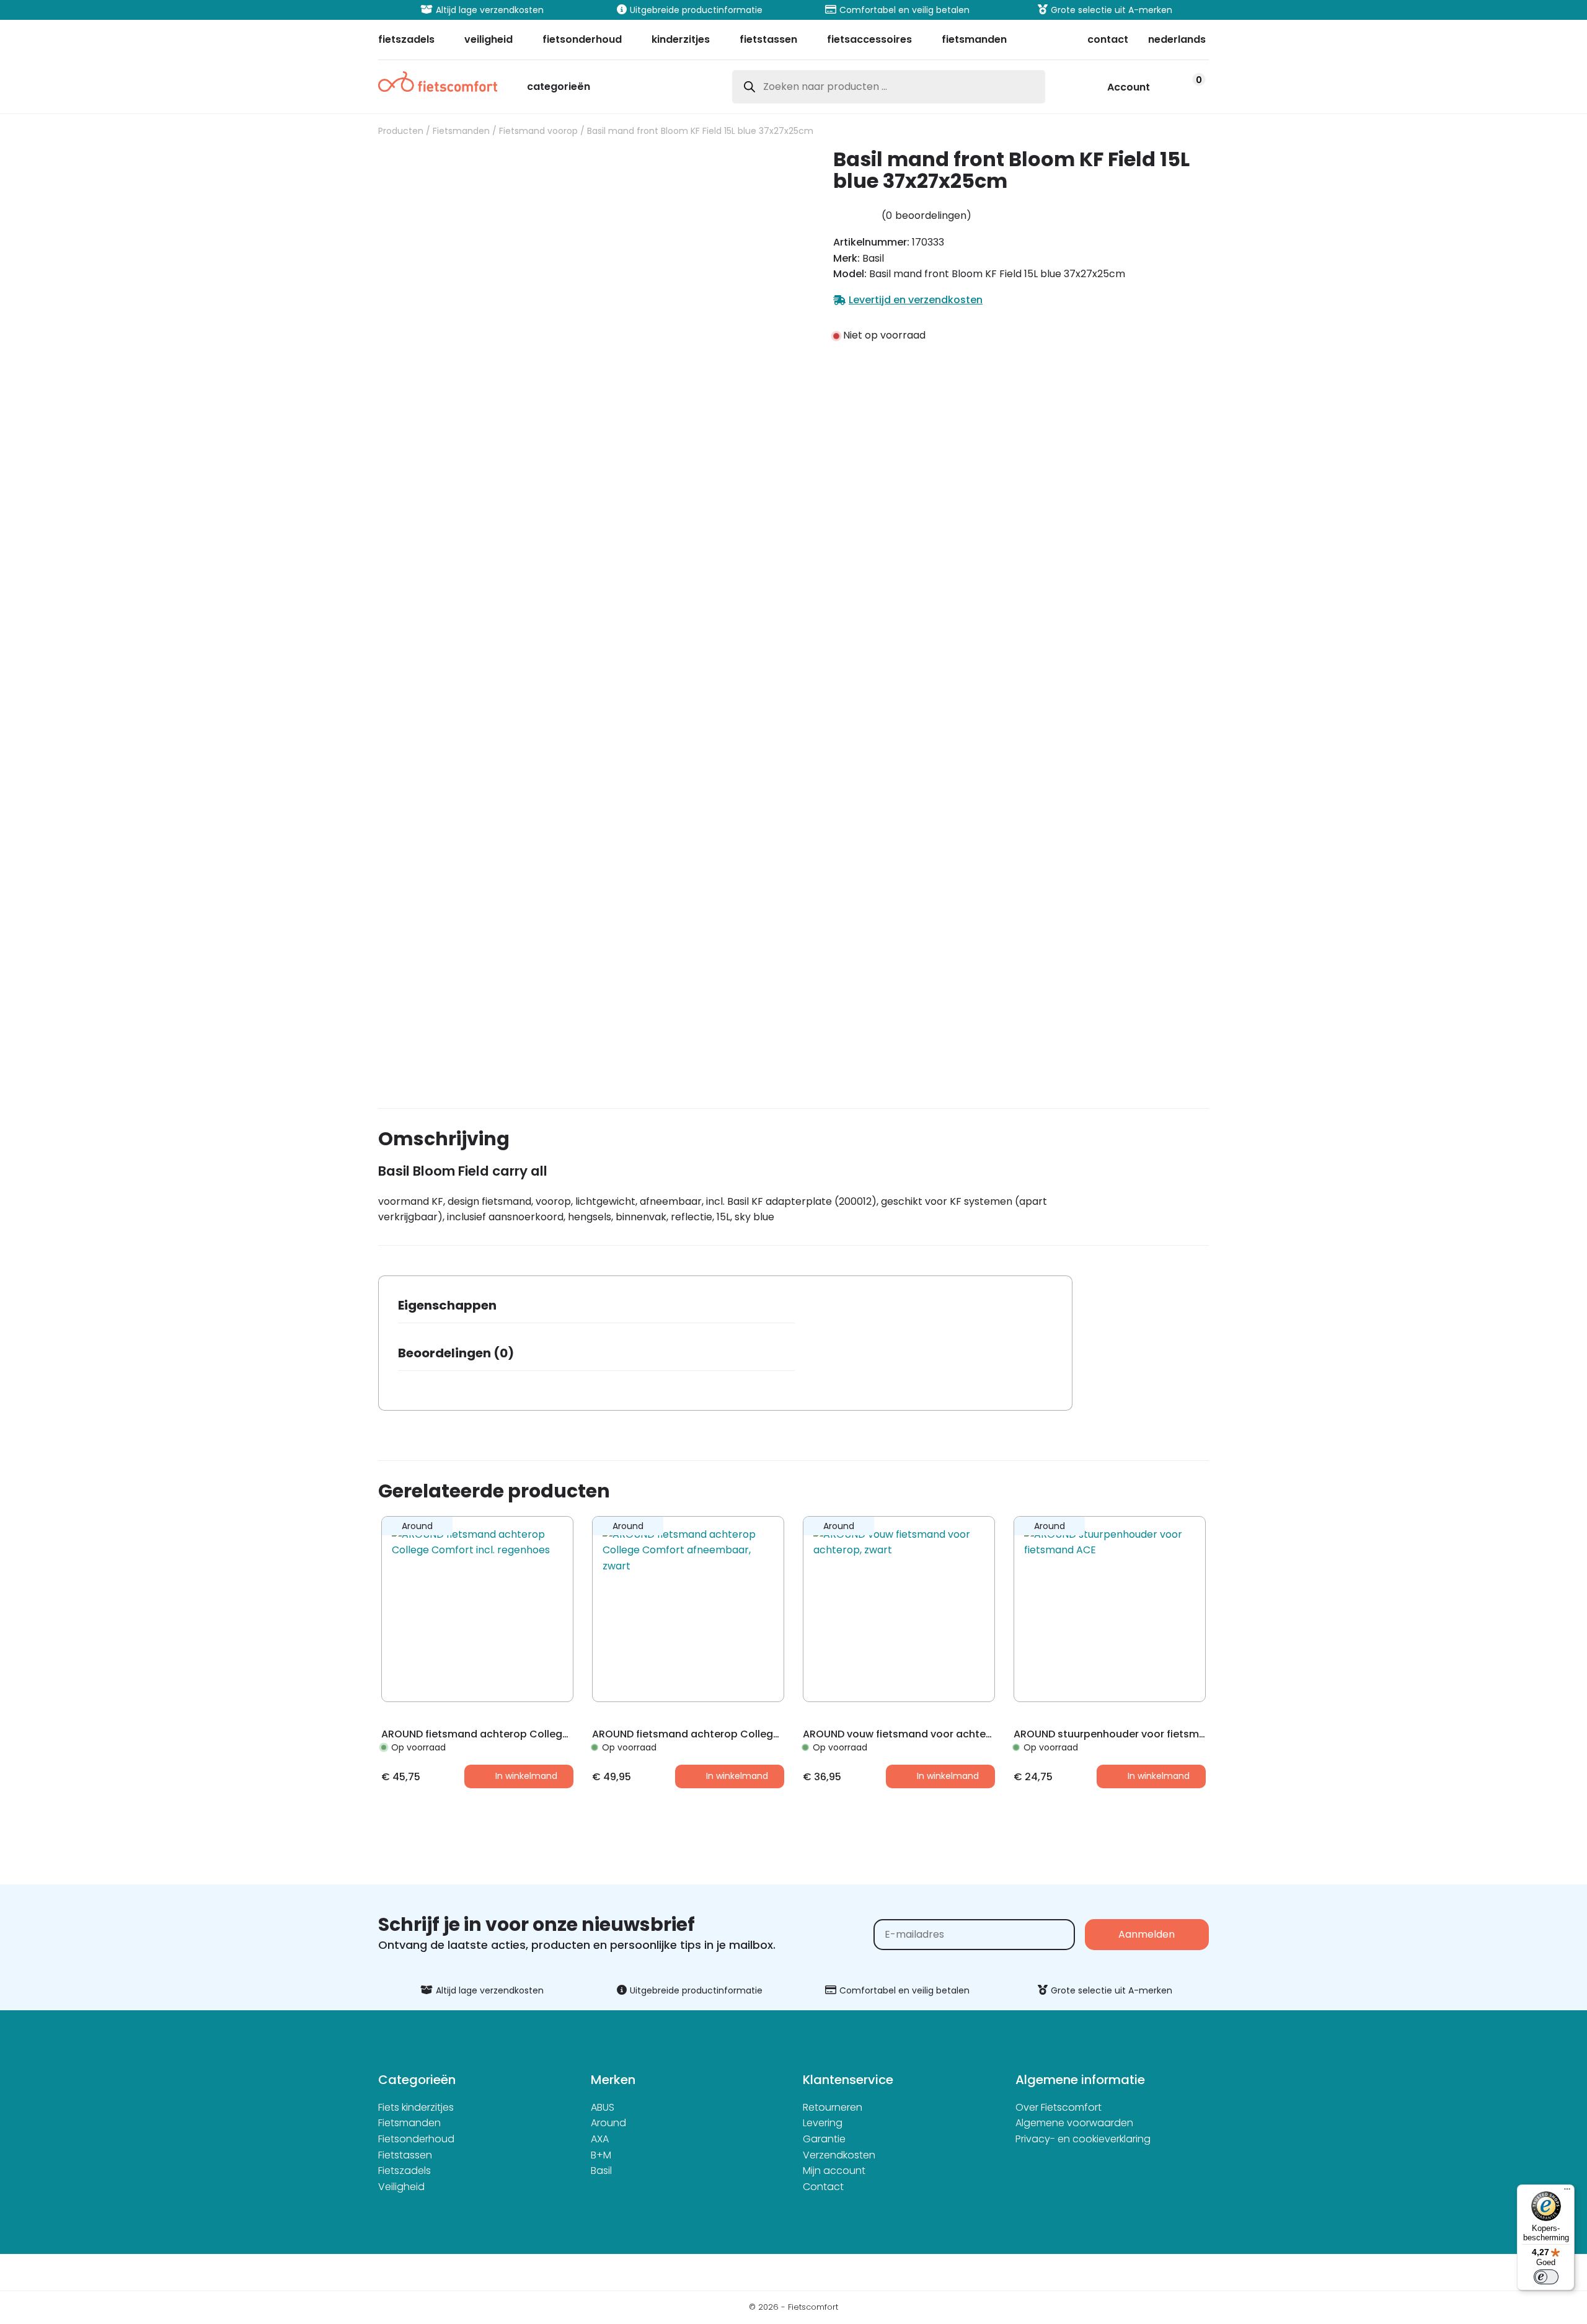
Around (608, 2123)
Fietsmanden (461, 131)
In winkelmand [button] (526, 1776)
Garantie (824, 2139)
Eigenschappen (447, 1305)
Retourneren (833, 2107)
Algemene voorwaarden (1074, 2123)
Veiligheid (401, 2187)
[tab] (596, 1309)
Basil (601, 2171)
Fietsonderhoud (416, 2139)
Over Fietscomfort (1059, 2107)
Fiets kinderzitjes (416, 2107)
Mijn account (834, 2171)
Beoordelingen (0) (456, 1353)
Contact (823, 2187)
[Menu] (1567, 2192)
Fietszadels (404, 2171)
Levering (823, 2123)
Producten (401, 131)
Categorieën (559, 88)
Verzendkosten (839, 2155)
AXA (600, 2139)
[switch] (1546, 2277)
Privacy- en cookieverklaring (1083, 2139)
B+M (601, 2155)
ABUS (603, 2107)
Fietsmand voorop (538, 131)
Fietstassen (405, 2155)
